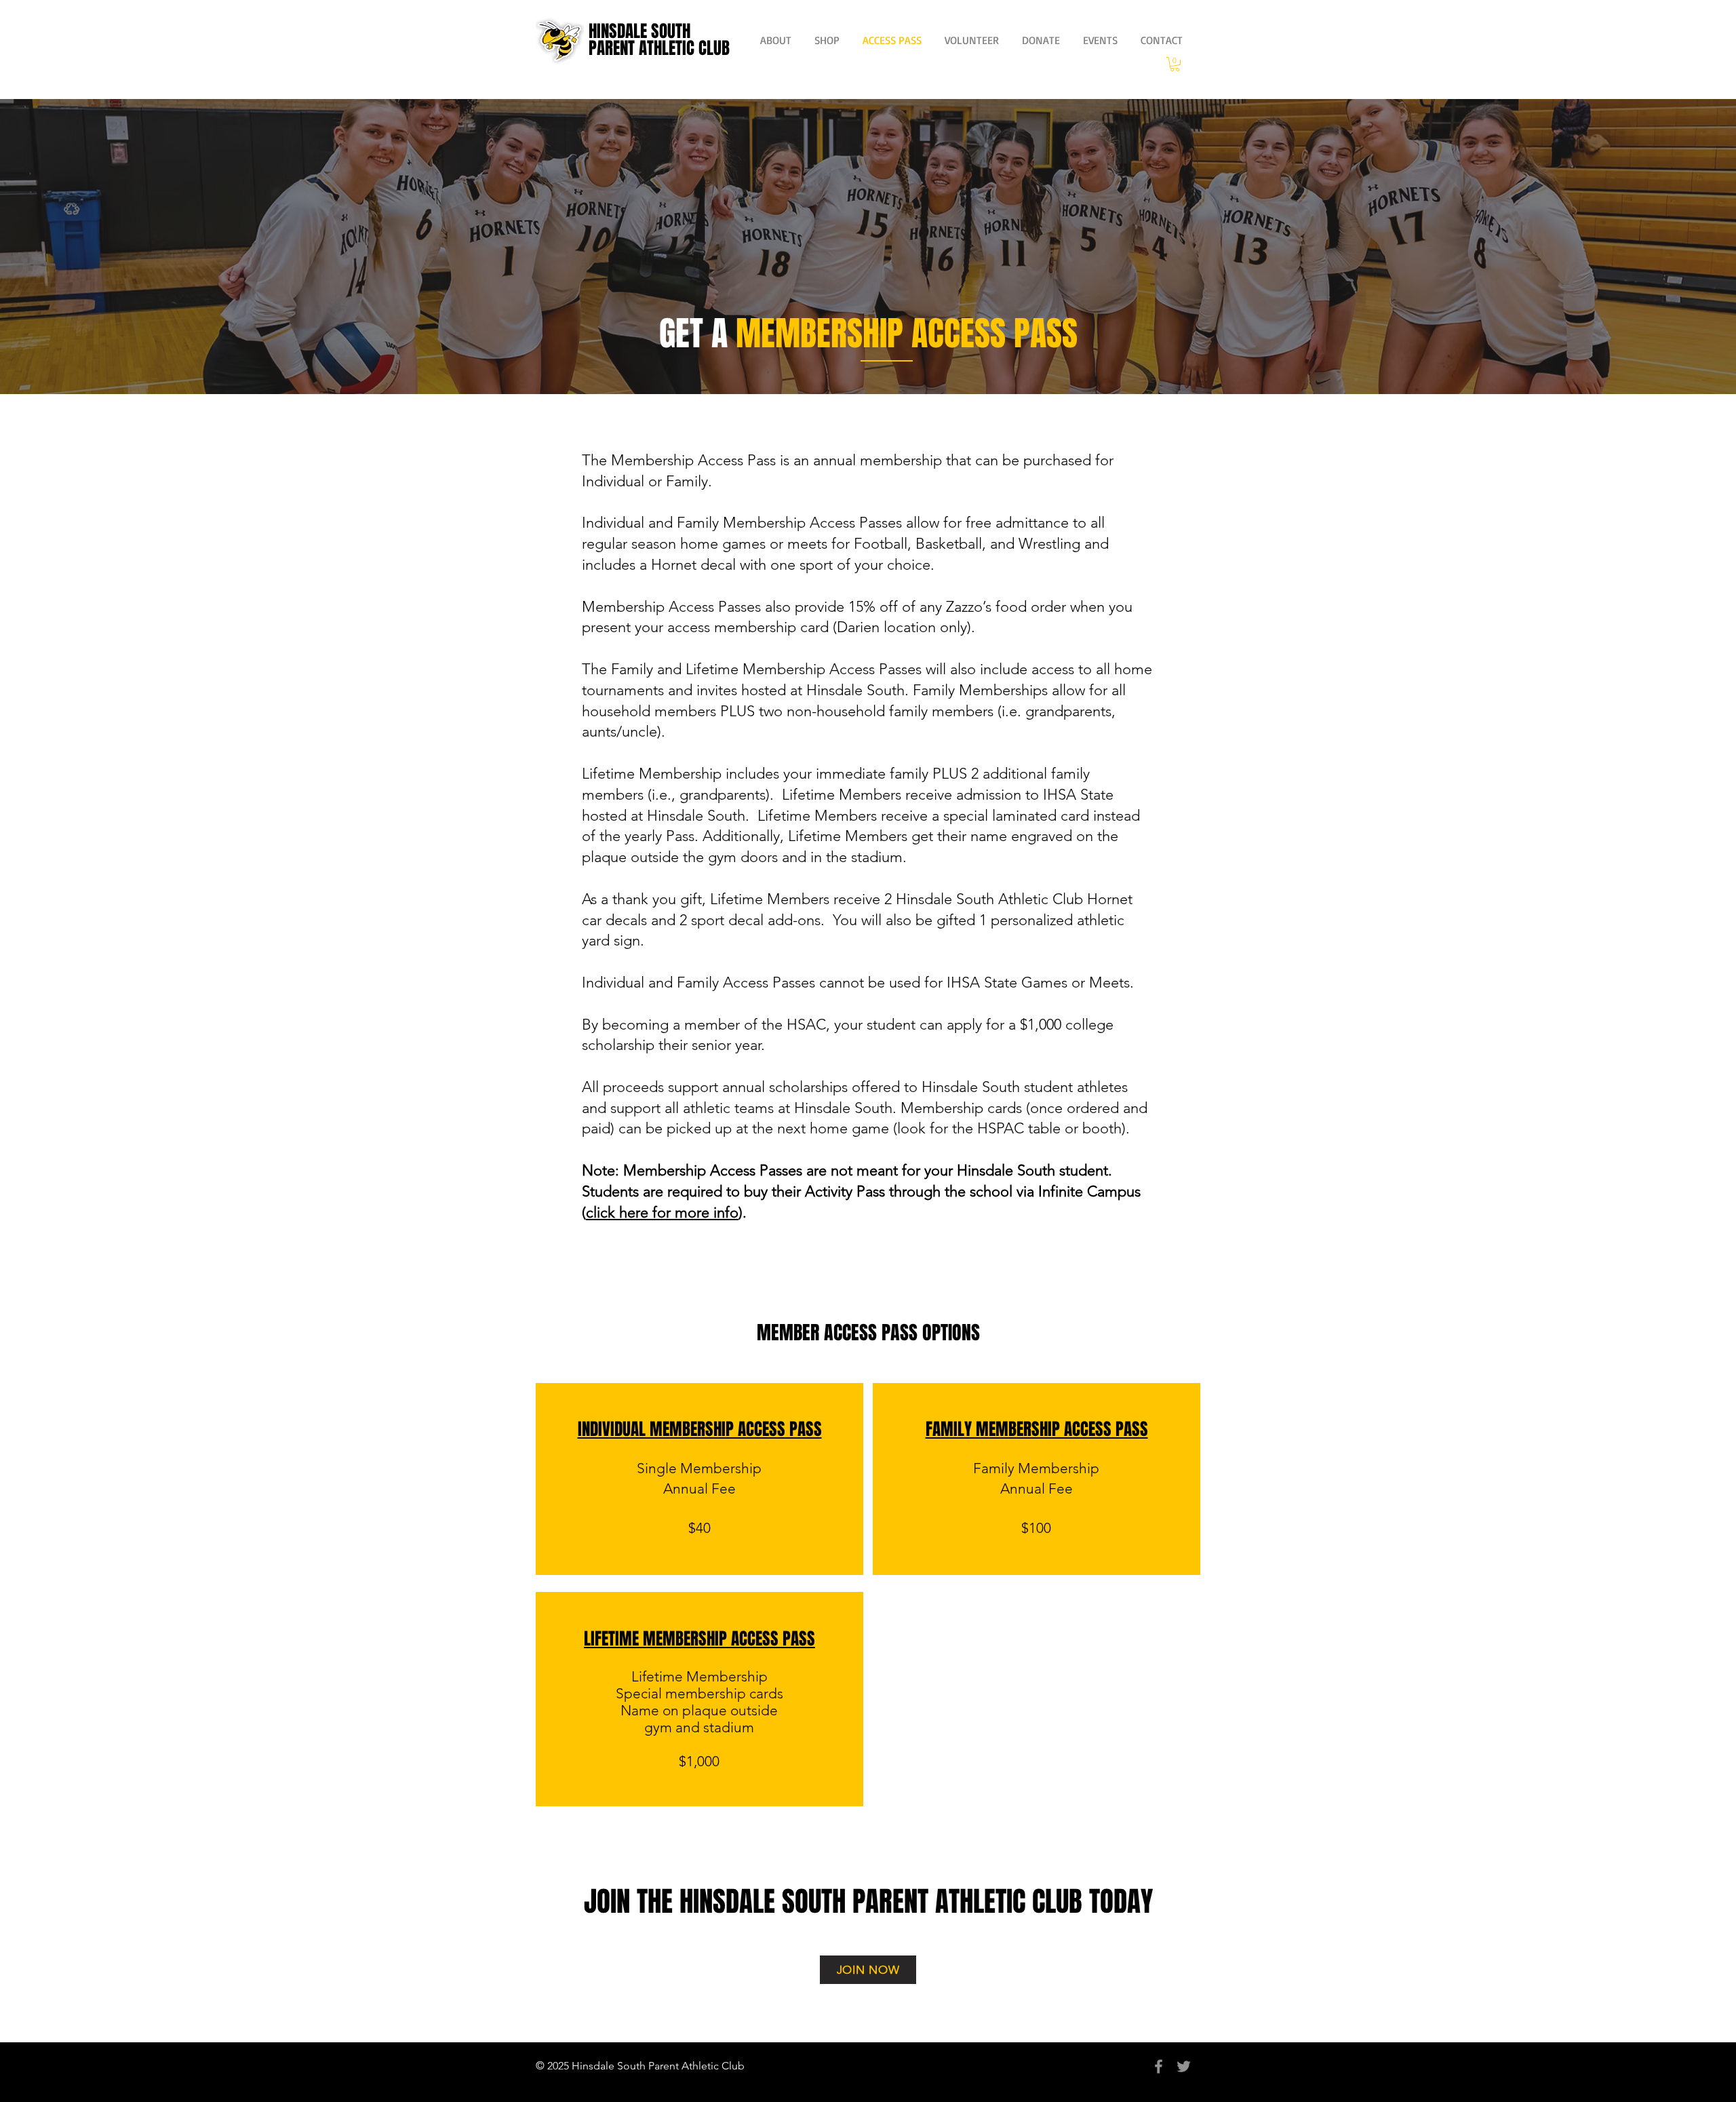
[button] (1175, 64)
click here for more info (662, 1212)
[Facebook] (1159, 2066)
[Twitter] (1184, 2066)
